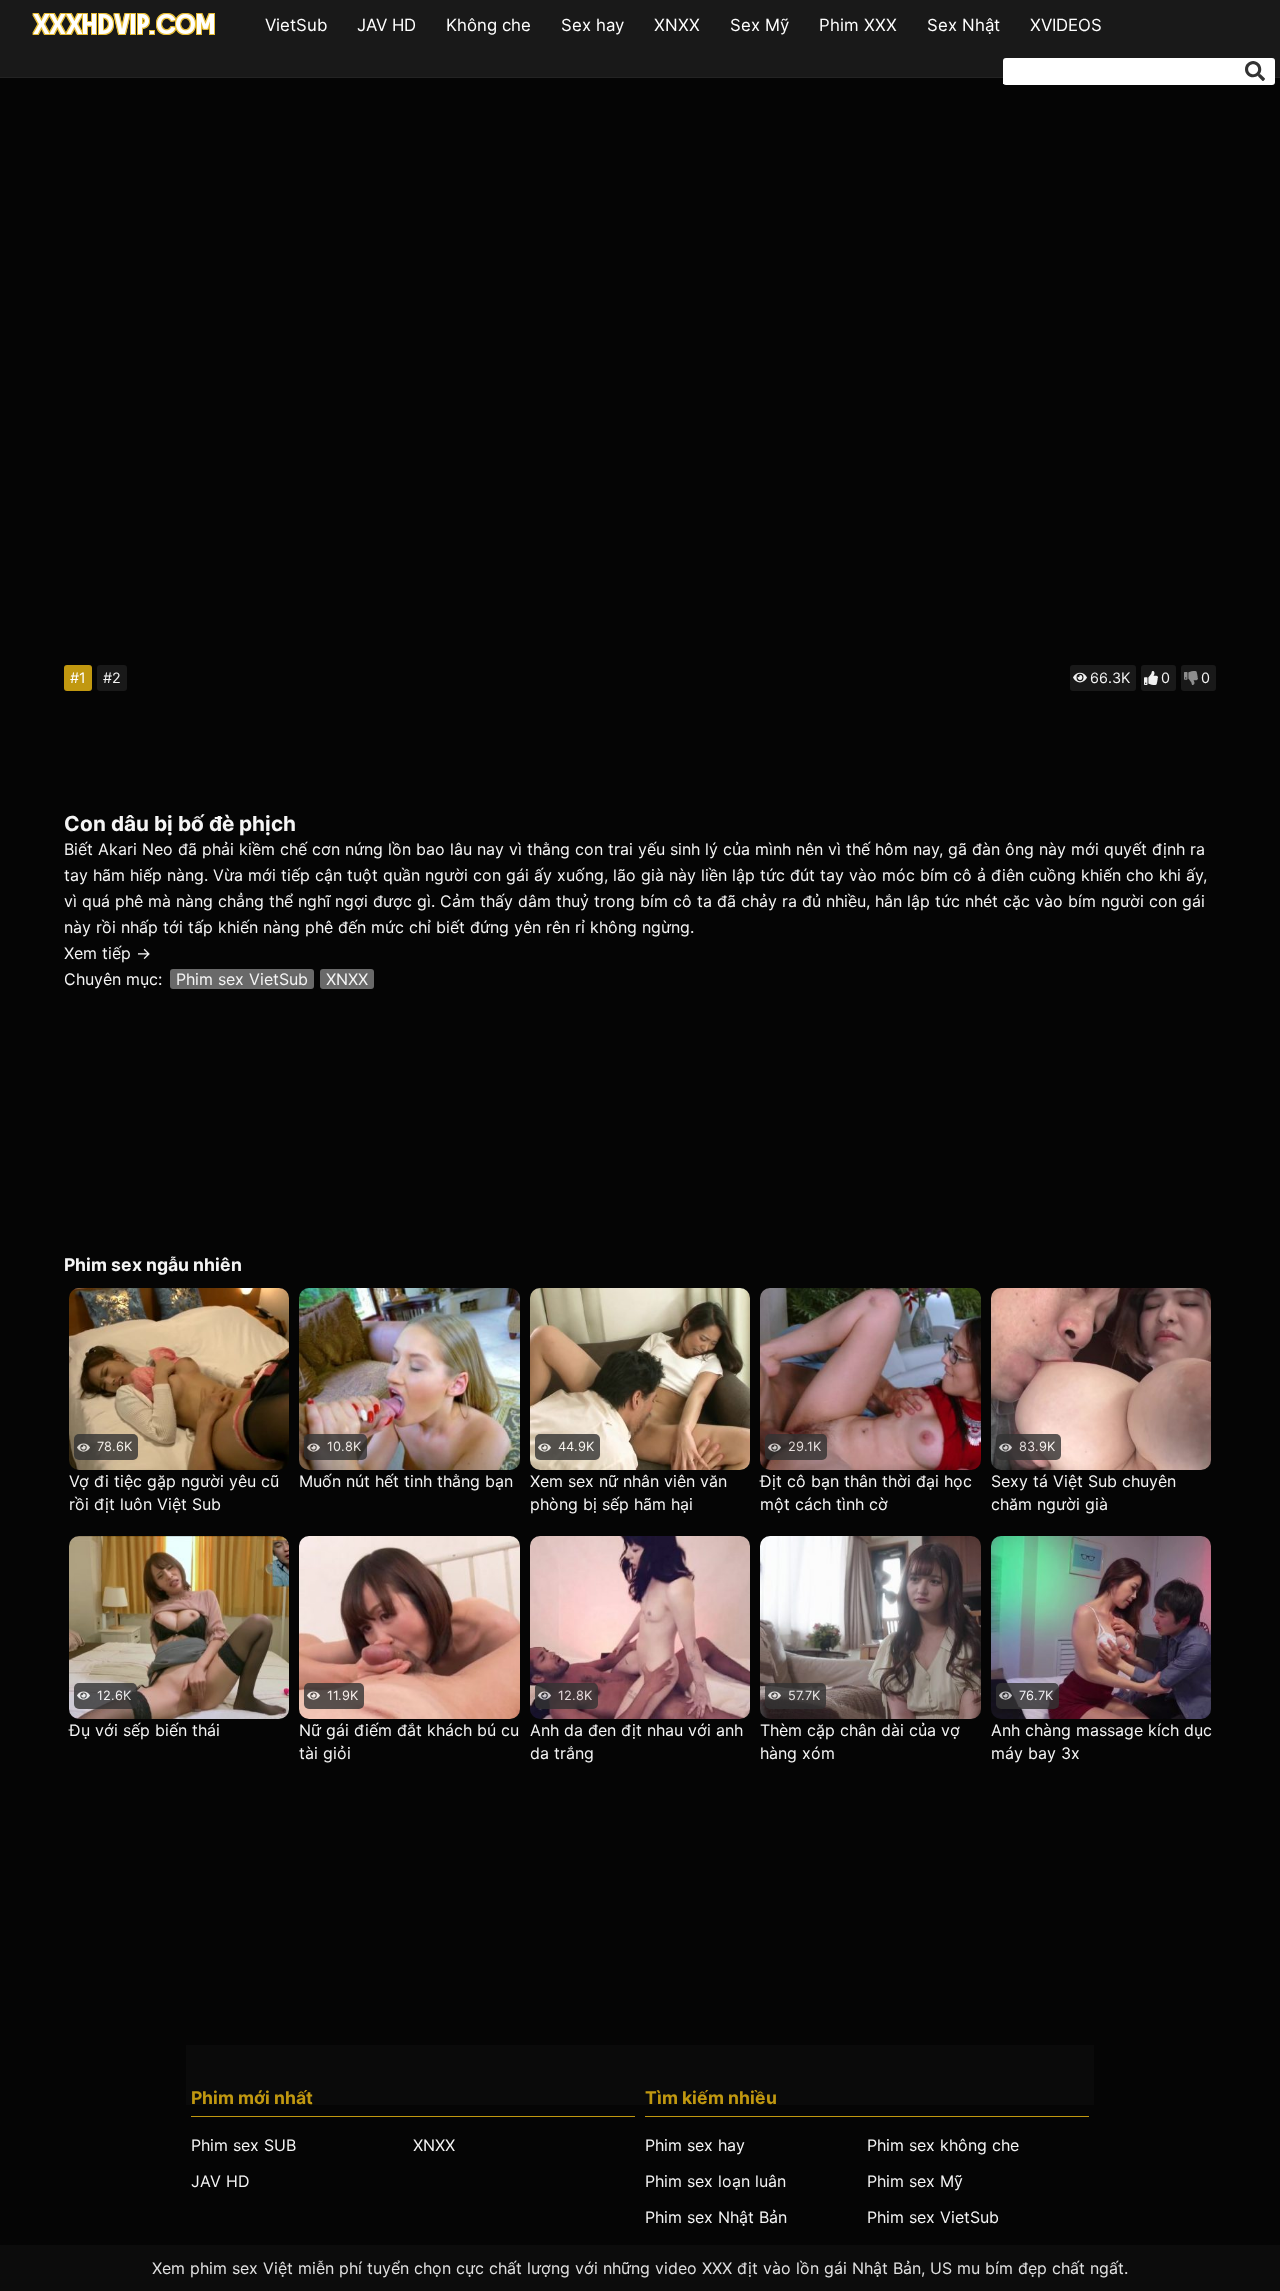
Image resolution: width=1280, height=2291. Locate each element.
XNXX (677, 25)
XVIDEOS (1066, 25)
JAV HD (386, 25)
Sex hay (592, 25)
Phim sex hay (695, 2145)
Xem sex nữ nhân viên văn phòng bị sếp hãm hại (628, 1492)
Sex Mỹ (759, 25)
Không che (488, 25)
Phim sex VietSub (242, 979)
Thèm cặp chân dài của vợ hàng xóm (860, 1741)
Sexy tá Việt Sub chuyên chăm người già (1083, 1492)
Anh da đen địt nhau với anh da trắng (636, 1741)
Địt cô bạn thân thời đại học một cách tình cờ (866, 1492)
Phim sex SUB (243, 2145)
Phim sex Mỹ (915, 2181)
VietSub (296, 25)
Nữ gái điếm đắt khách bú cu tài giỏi (409, 1741)
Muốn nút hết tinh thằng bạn (406, 1481)
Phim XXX (858, 25)
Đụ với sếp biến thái (144, 1730)
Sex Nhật (963, 25)
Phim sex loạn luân (715, 2181)
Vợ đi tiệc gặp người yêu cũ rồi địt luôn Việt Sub (174, 1492)
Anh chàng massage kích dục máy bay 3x (1101, 1741)
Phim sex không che (943, 2145)
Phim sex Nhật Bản (716, 2217)
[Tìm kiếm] (1255, 71)
